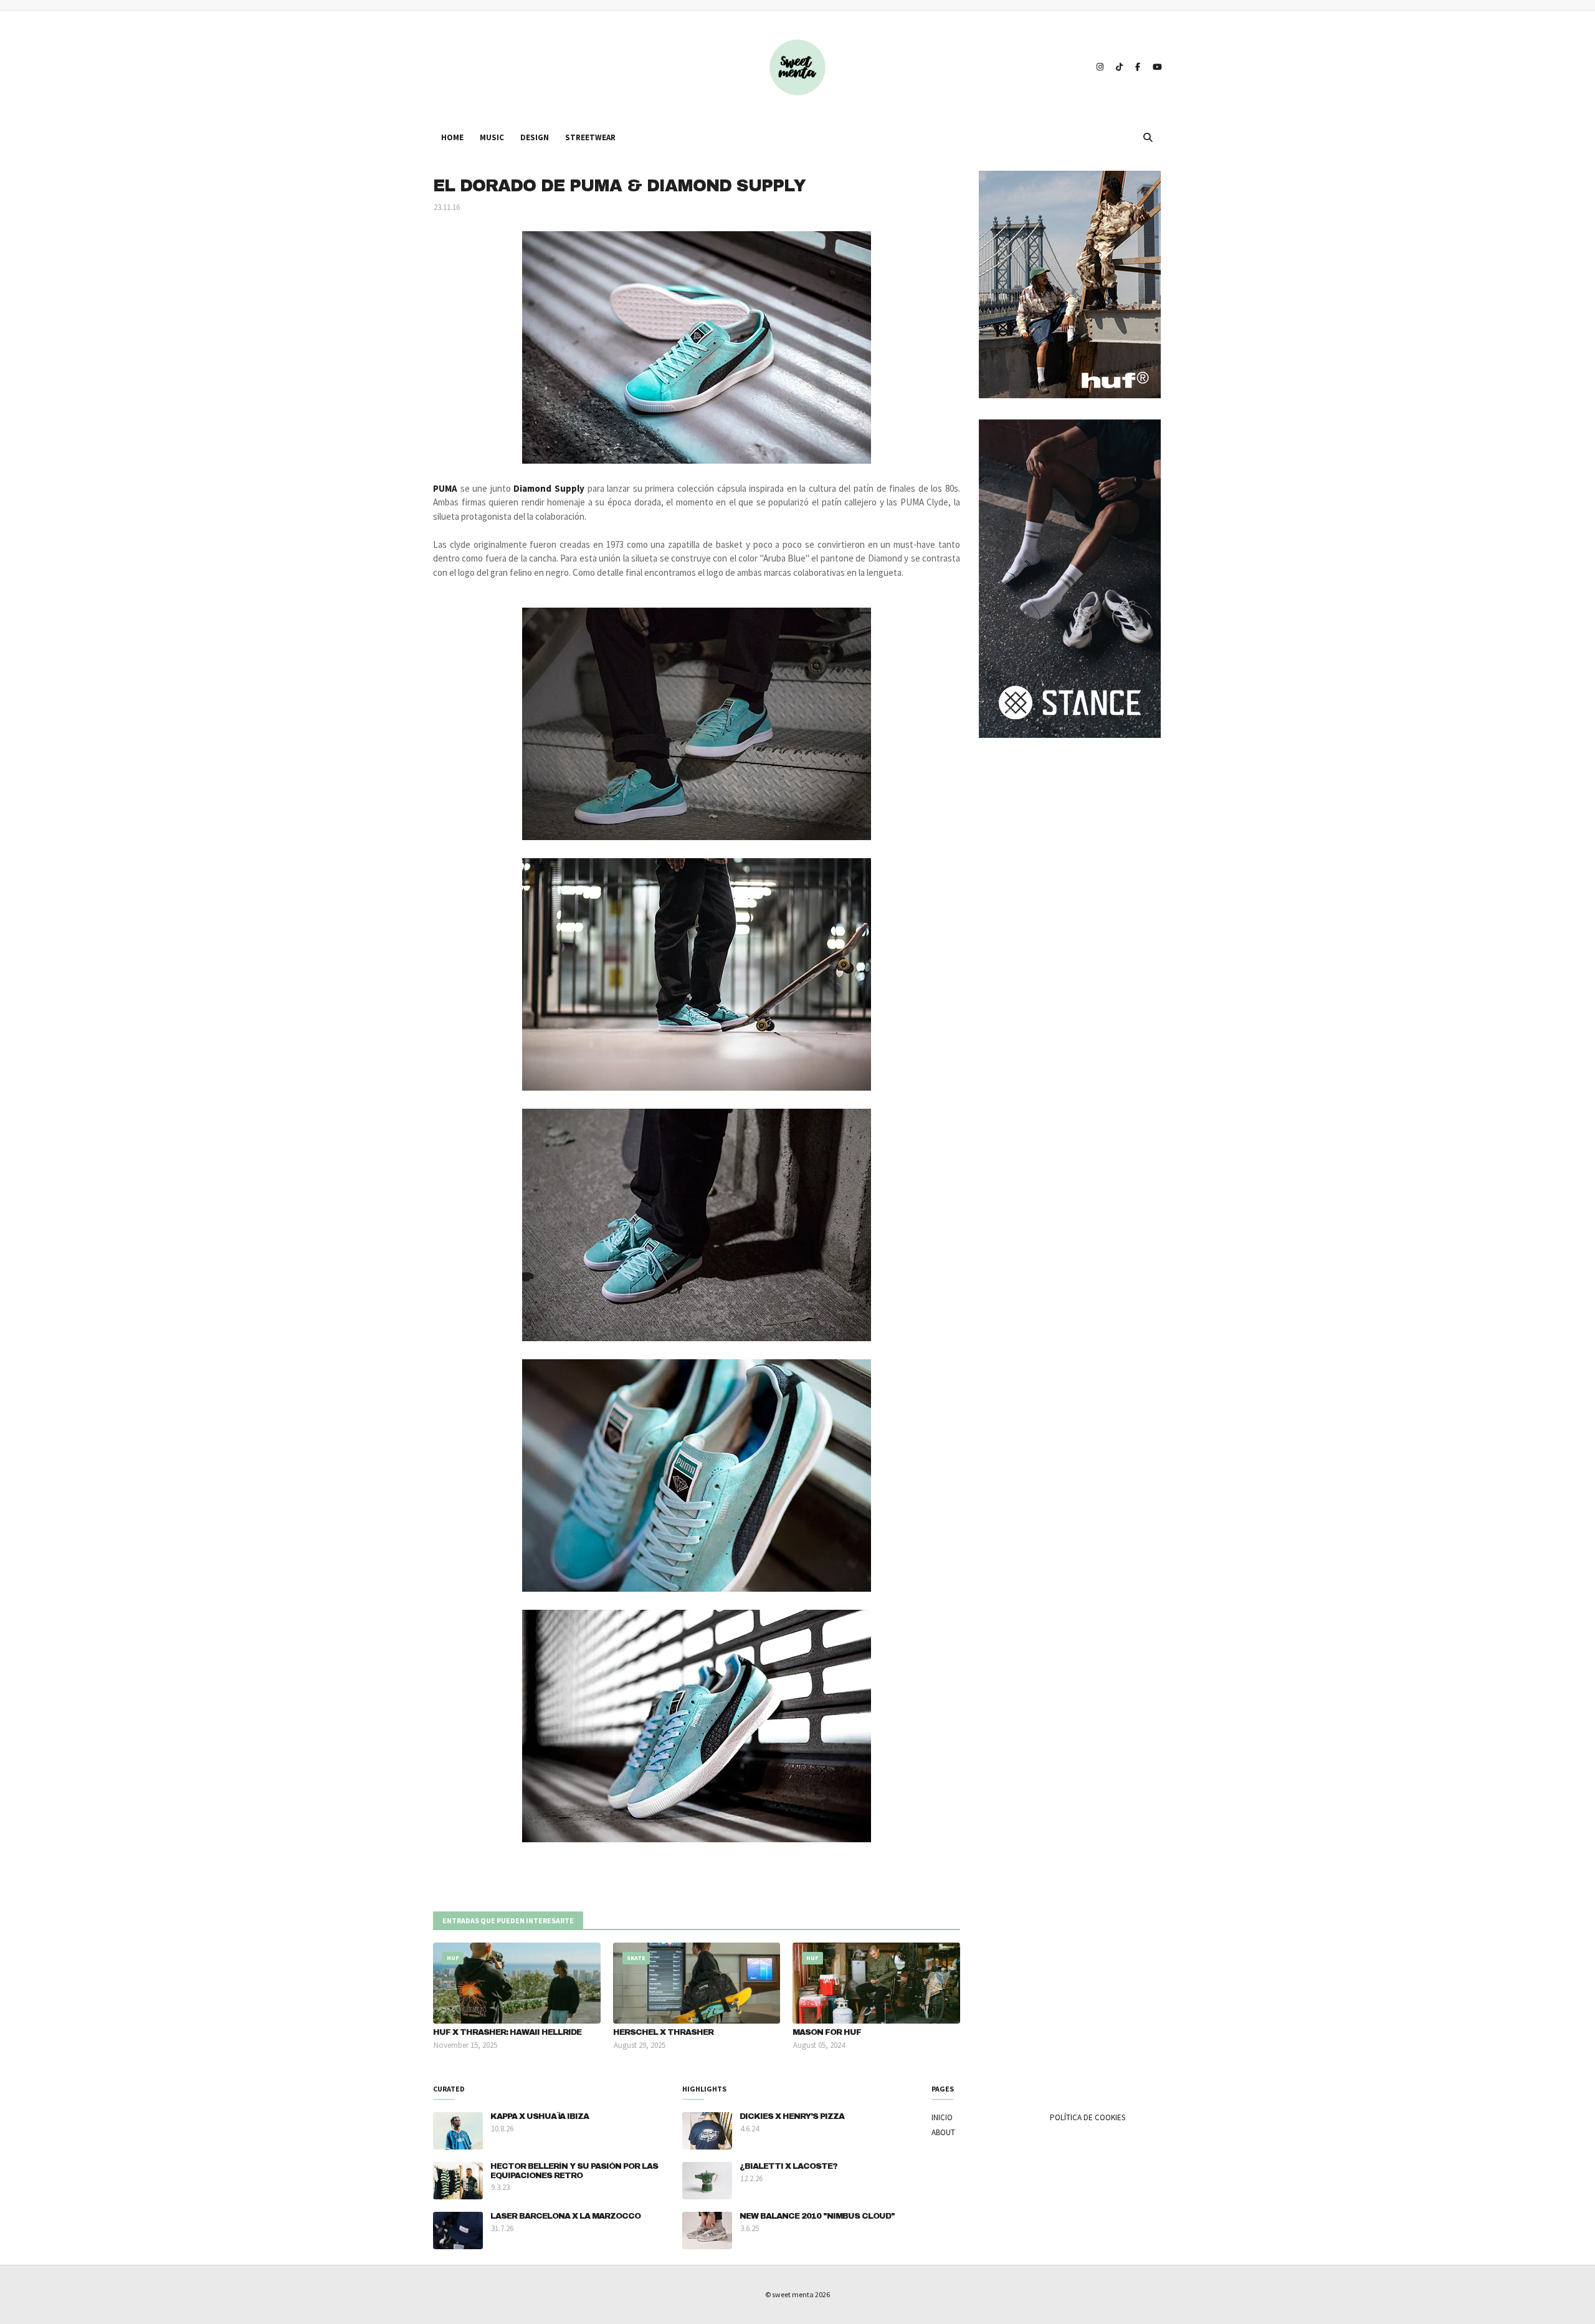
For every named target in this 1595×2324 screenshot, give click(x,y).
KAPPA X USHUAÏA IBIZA (540, 2116)
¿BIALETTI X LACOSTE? (788, 2166)
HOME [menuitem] (452, 137)
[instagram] (1100, 67)
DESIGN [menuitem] (535, 137)
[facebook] (1138, 67)
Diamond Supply (549, 488)
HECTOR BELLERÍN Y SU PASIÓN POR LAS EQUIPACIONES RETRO (574, 2171)
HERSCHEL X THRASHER (663, 2032)
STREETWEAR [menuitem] (590, 137)
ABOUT (943, 2132)
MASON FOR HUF (827, 2032)
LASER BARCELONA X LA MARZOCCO (565, 2216)
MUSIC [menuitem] (492, 137)
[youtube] (1156, 67)
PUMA (447, 488)
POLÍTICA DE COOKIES (1088, 2117)
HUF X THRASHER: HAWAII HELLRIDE (507, 2032)
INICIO (942, 2117)
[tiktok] (1119, 67)
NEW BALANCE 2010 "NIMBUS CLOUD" (817, 2216)
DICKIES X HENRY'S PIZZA (792, 2116)
